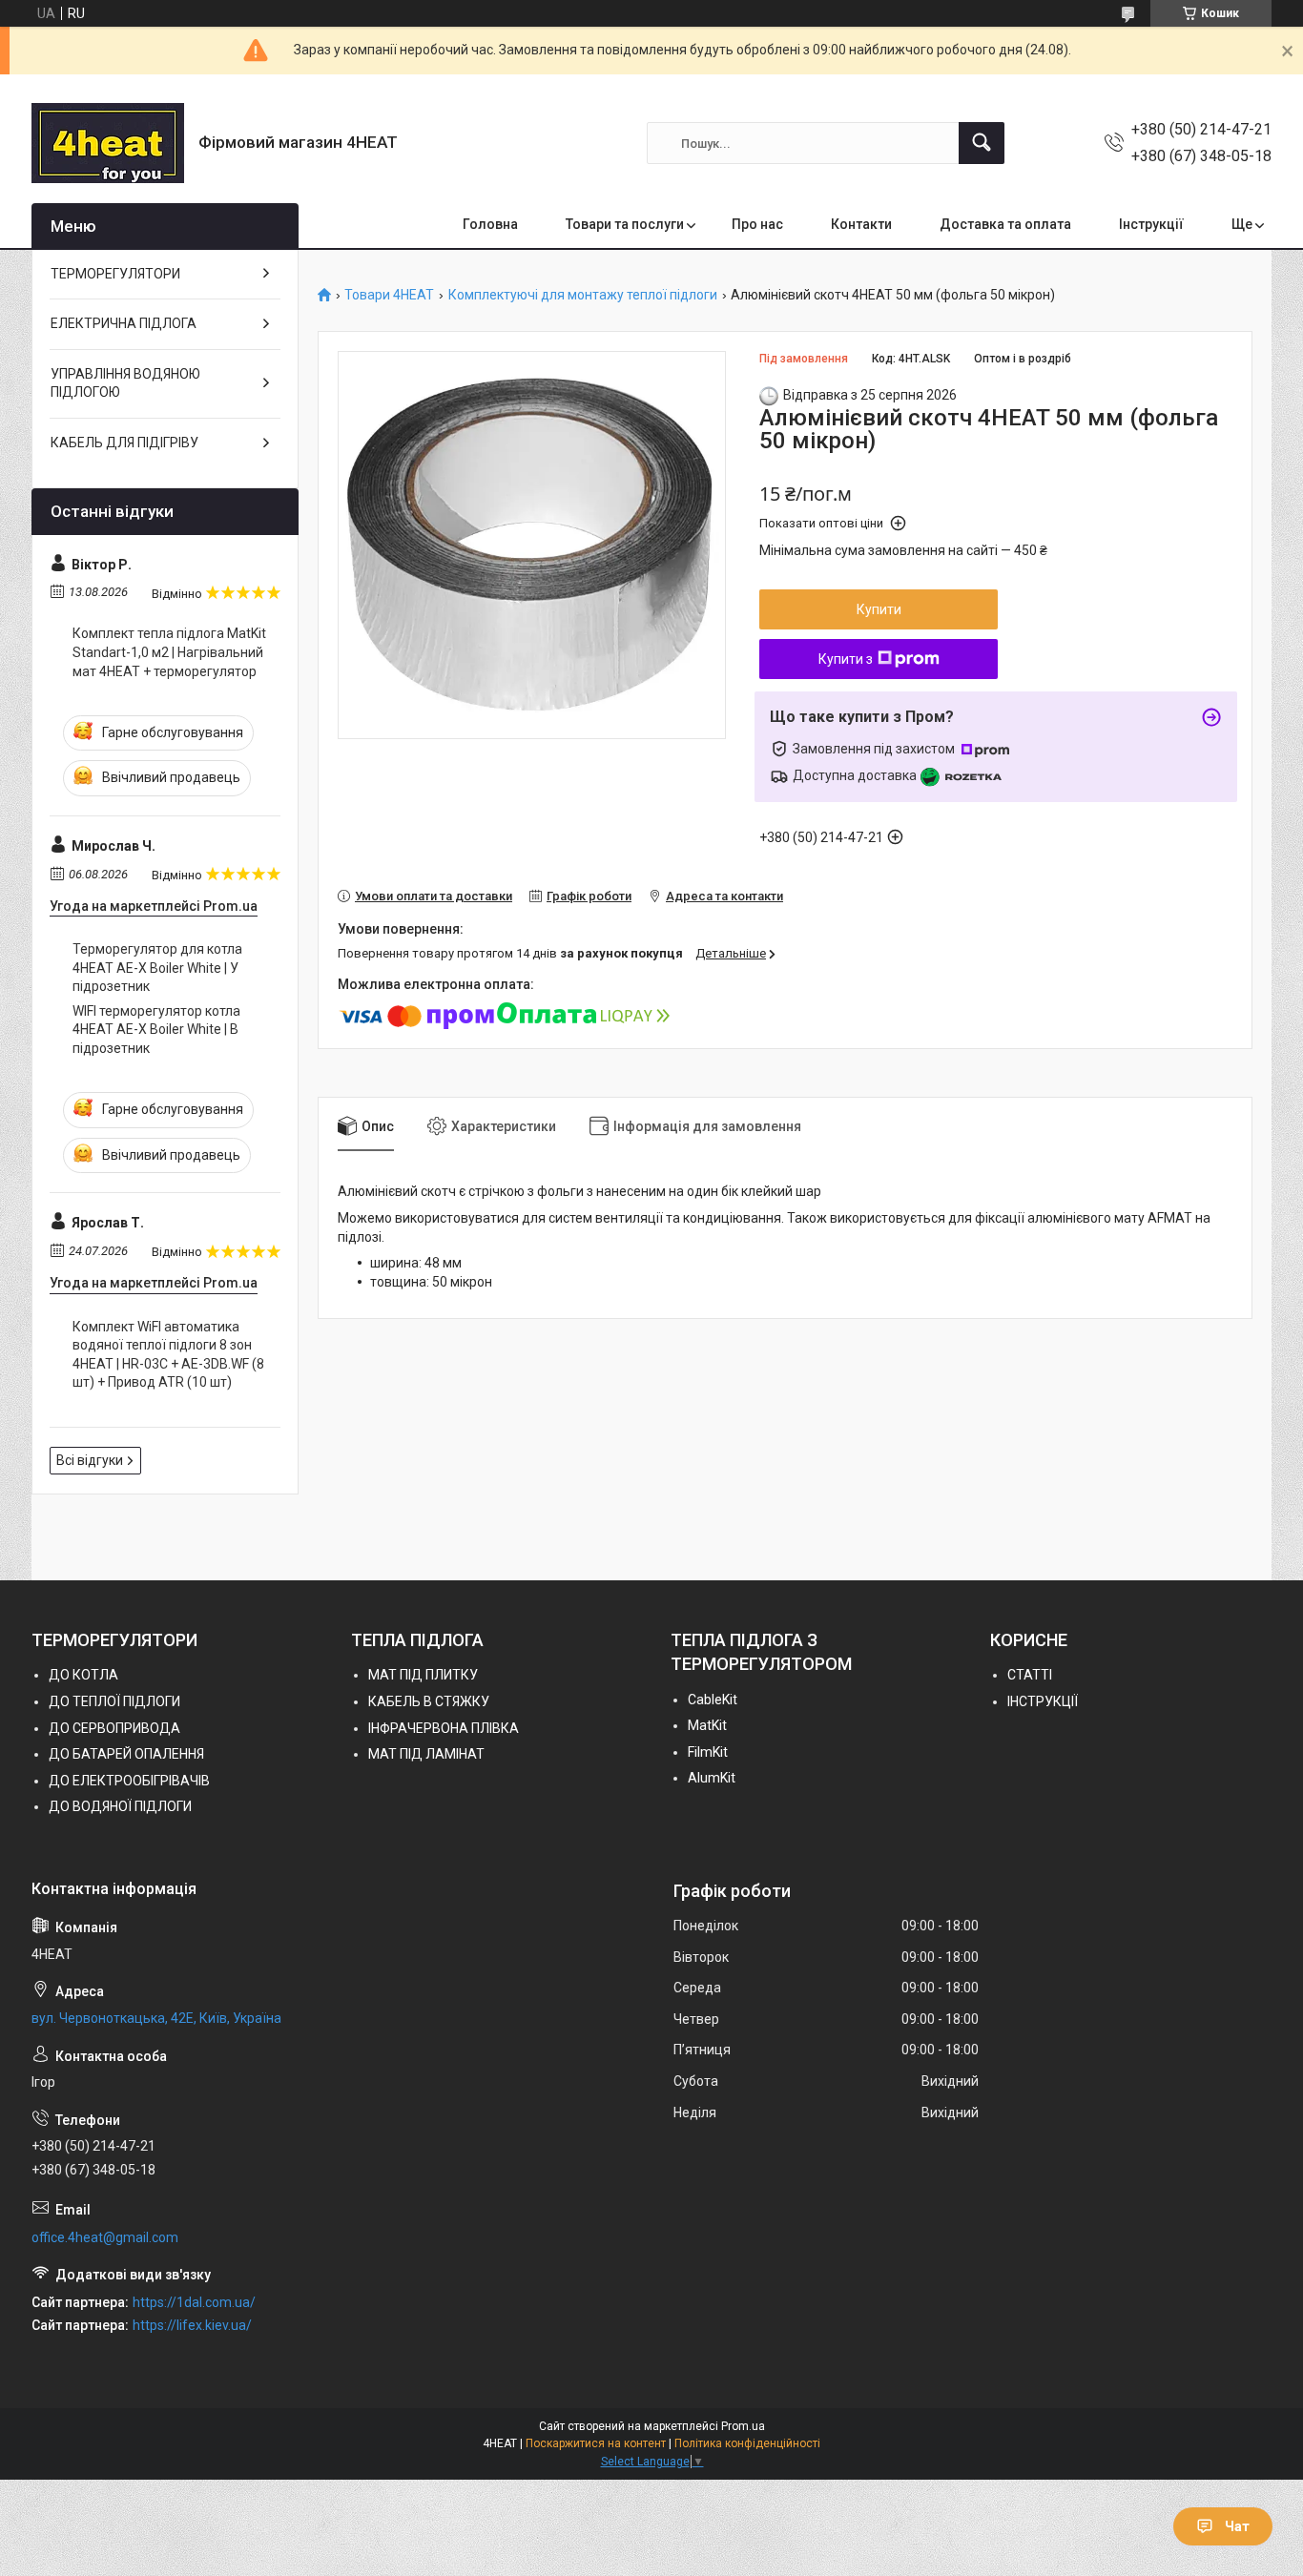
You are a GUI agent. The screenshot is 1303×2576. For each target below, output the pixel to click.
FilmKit (708, 1752)
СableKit (713, 1700)
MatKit (707, 1725)
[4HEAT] (108, 143)
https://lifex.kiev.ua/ (192, 2325)
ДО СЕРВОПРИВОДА (114, 1728)
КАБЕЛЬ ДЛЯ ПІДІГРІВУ (124, 443)
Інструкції (1151, 224)
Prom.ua (743, 2426)
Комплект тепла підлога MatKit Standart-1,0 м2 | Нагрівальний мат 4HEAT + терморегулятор (169, 652)
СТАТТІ (1030, 1675)
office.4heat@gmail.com (105, 2237)
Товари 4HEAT (389, 295)
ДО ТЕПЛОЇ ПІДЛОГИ (114, 1701)
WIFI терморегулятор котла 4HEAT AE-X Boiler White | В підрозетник (156, 1030)
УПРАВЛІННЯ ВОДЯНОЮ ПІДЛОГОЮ (125, 383)
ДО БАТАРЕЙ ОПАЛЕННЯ (126, 1754)
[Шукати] (982, 143)
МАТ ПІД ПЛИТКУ (423, 1675)
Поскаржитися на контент (596, 2443)
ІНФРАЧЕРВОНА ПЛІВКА (444, 1728)
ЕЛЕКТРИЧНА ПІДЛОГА (124, 323)
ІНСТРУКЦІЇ (1043, 1701)
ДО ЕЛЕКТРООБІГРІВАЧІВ (129, 1781)
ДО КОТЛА (83, 1675)
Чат (1237, 2526)
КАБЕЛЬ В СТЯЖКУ (429, 1701)
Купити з (846, 659)
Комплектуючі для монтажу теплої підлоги (583, 295)
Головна (490, 224)
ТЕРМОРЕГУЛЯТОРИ (115, 274)
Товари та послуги (625, 224)
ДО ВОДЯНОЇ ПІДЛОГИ (120, 1806)
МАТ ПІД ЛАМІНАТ (426, 1754)
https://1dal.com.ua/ (194, 2302)
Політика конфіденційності (747, 2443)
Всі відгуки (90, 1460)
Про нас (757, 224)
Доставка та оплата (1005, 224)
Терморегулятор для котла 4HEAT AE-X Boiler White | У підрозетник (157, 968)
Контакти (861, 224)
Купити (879, 609)
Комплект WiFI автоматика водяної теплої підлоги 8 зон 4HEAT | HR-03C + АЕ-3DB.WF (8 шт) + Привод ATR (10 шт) (168, 1355)
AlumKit (712, 1778)
